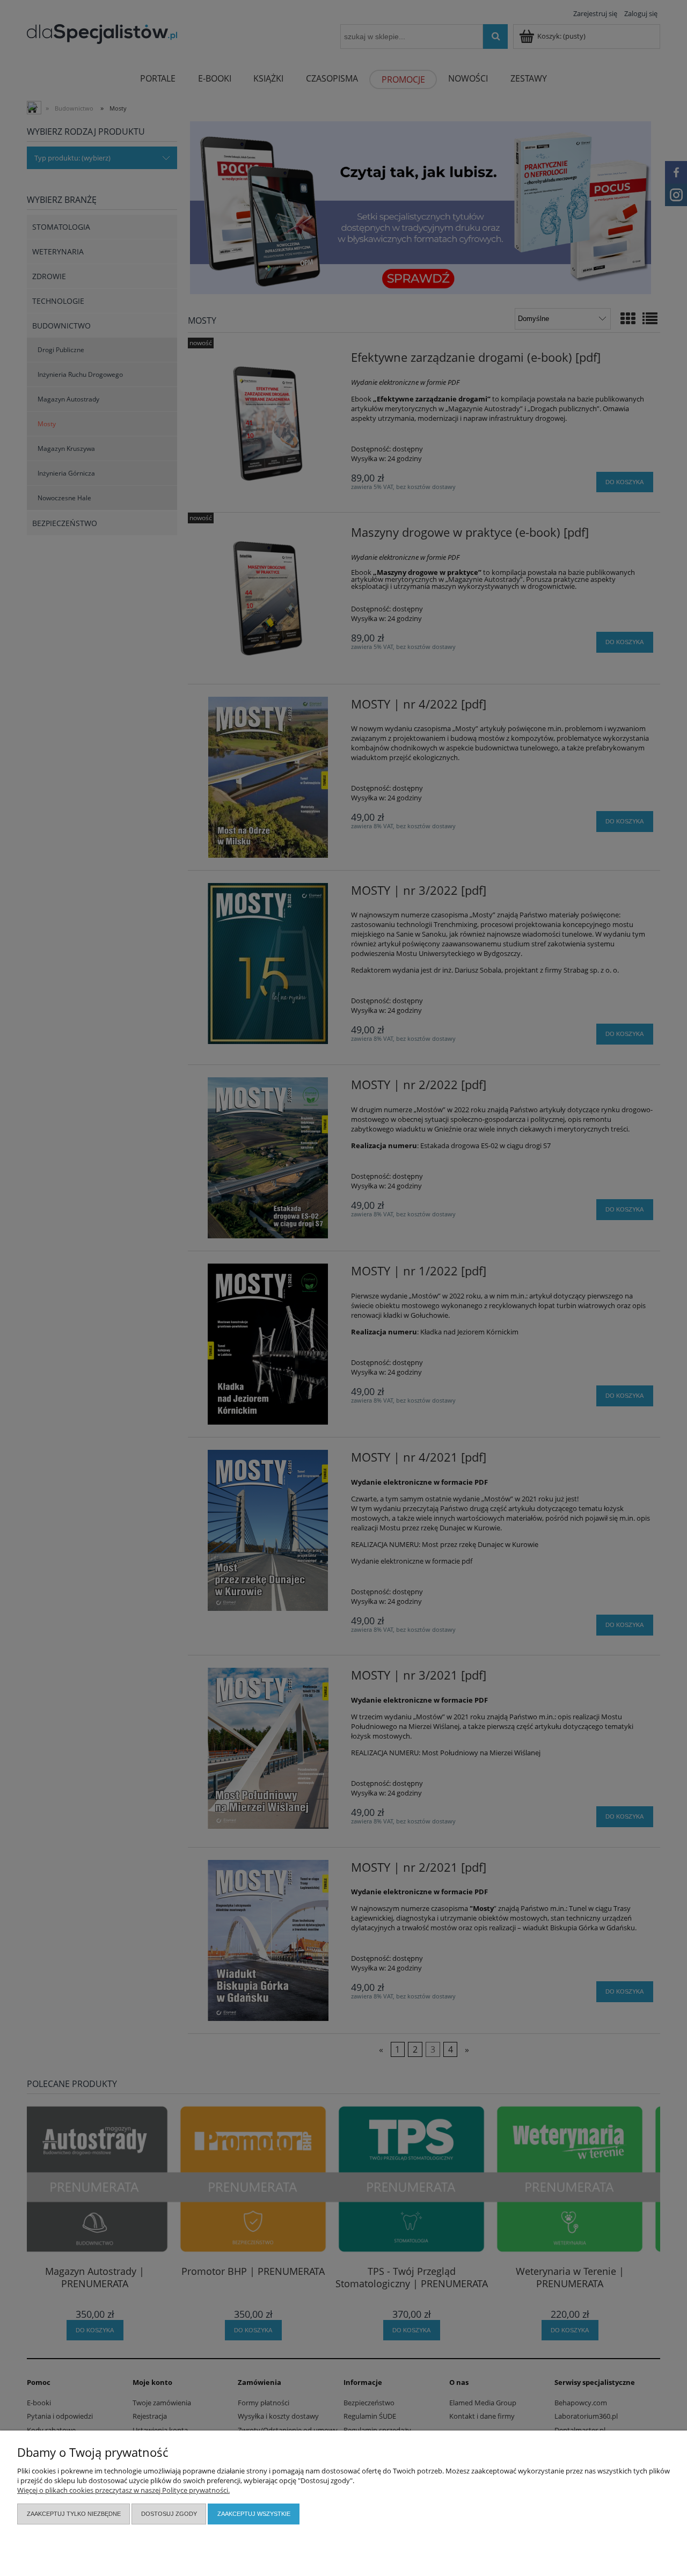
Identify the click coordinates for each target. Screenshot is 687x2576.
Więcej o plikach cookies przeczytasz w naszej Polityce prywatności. (123, 2490)
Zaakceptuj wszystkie (254, 2514)
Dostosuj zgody (169, 2514)
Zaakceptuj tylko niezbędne (74, 2514)
